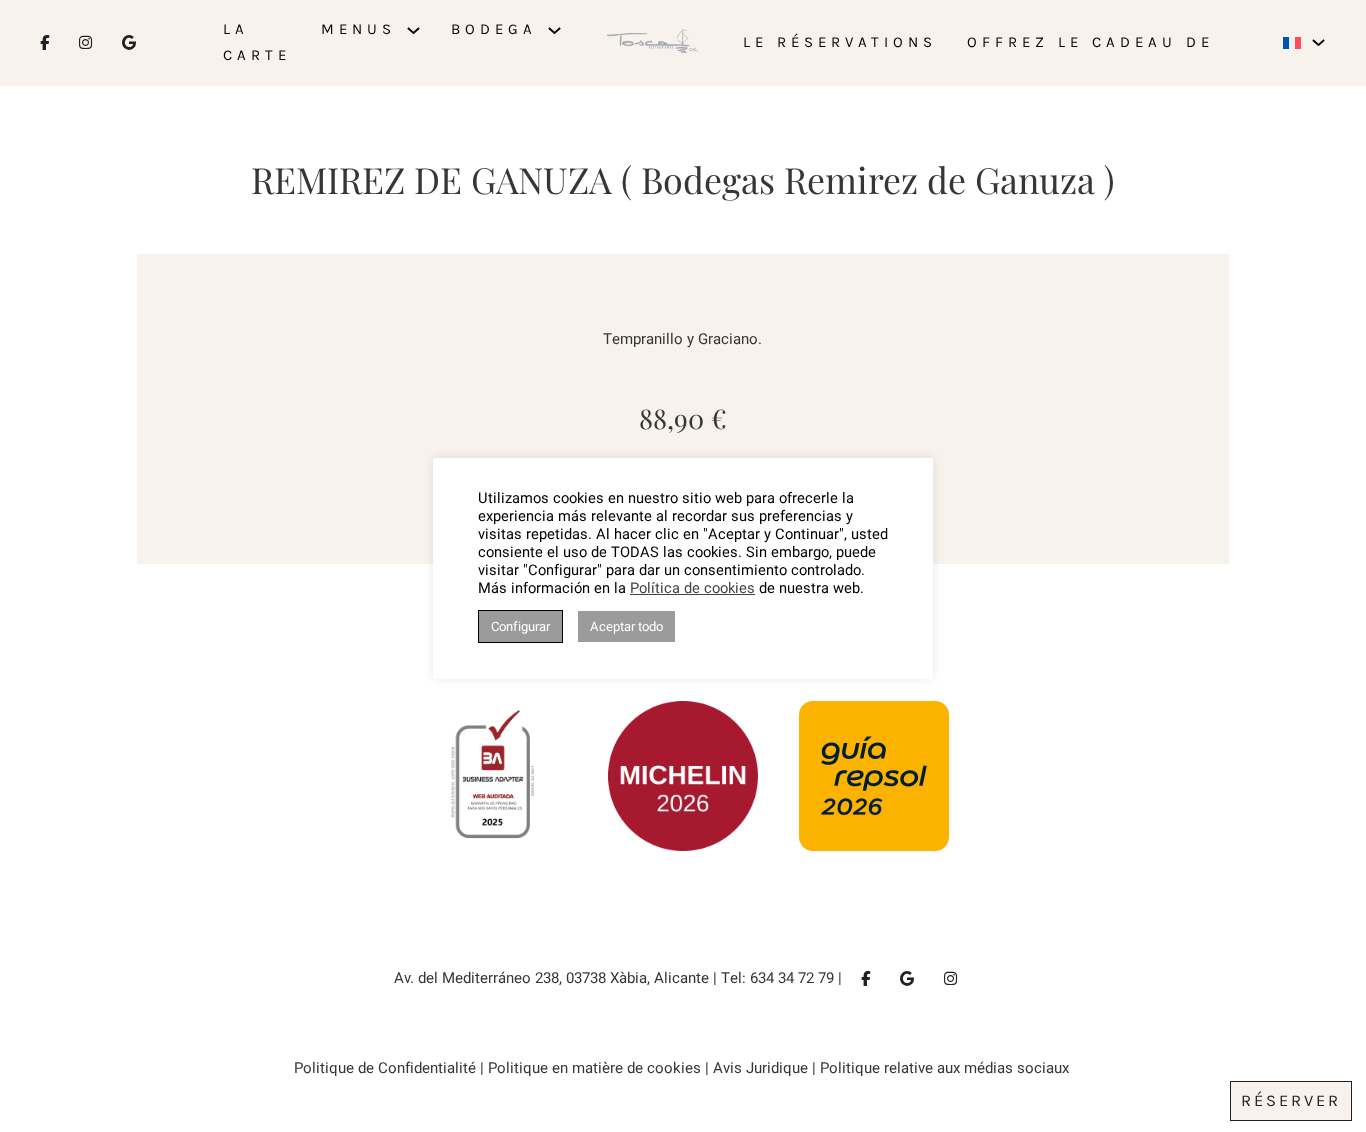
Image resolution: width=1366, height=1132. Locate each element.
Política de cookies (692, 589)
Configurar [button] (520, 626)
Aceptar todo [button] (626, 626)
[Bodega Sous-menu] (554, 30)
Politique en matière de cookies (594, 1068)
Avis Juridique (760, 1068)
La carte (257, 42)
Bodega (494, 29)
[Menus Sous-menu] (413, 30)
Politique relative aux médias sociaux (946, 1068)
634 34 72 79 (792, 978)
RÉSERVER (1291, 1100)
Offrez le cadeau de (1090, 42)
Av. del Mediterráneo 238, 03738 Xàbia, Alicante (551, 978)
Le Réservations (840, 42)
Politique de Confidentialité (385, 1068)
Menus (358, 29)
